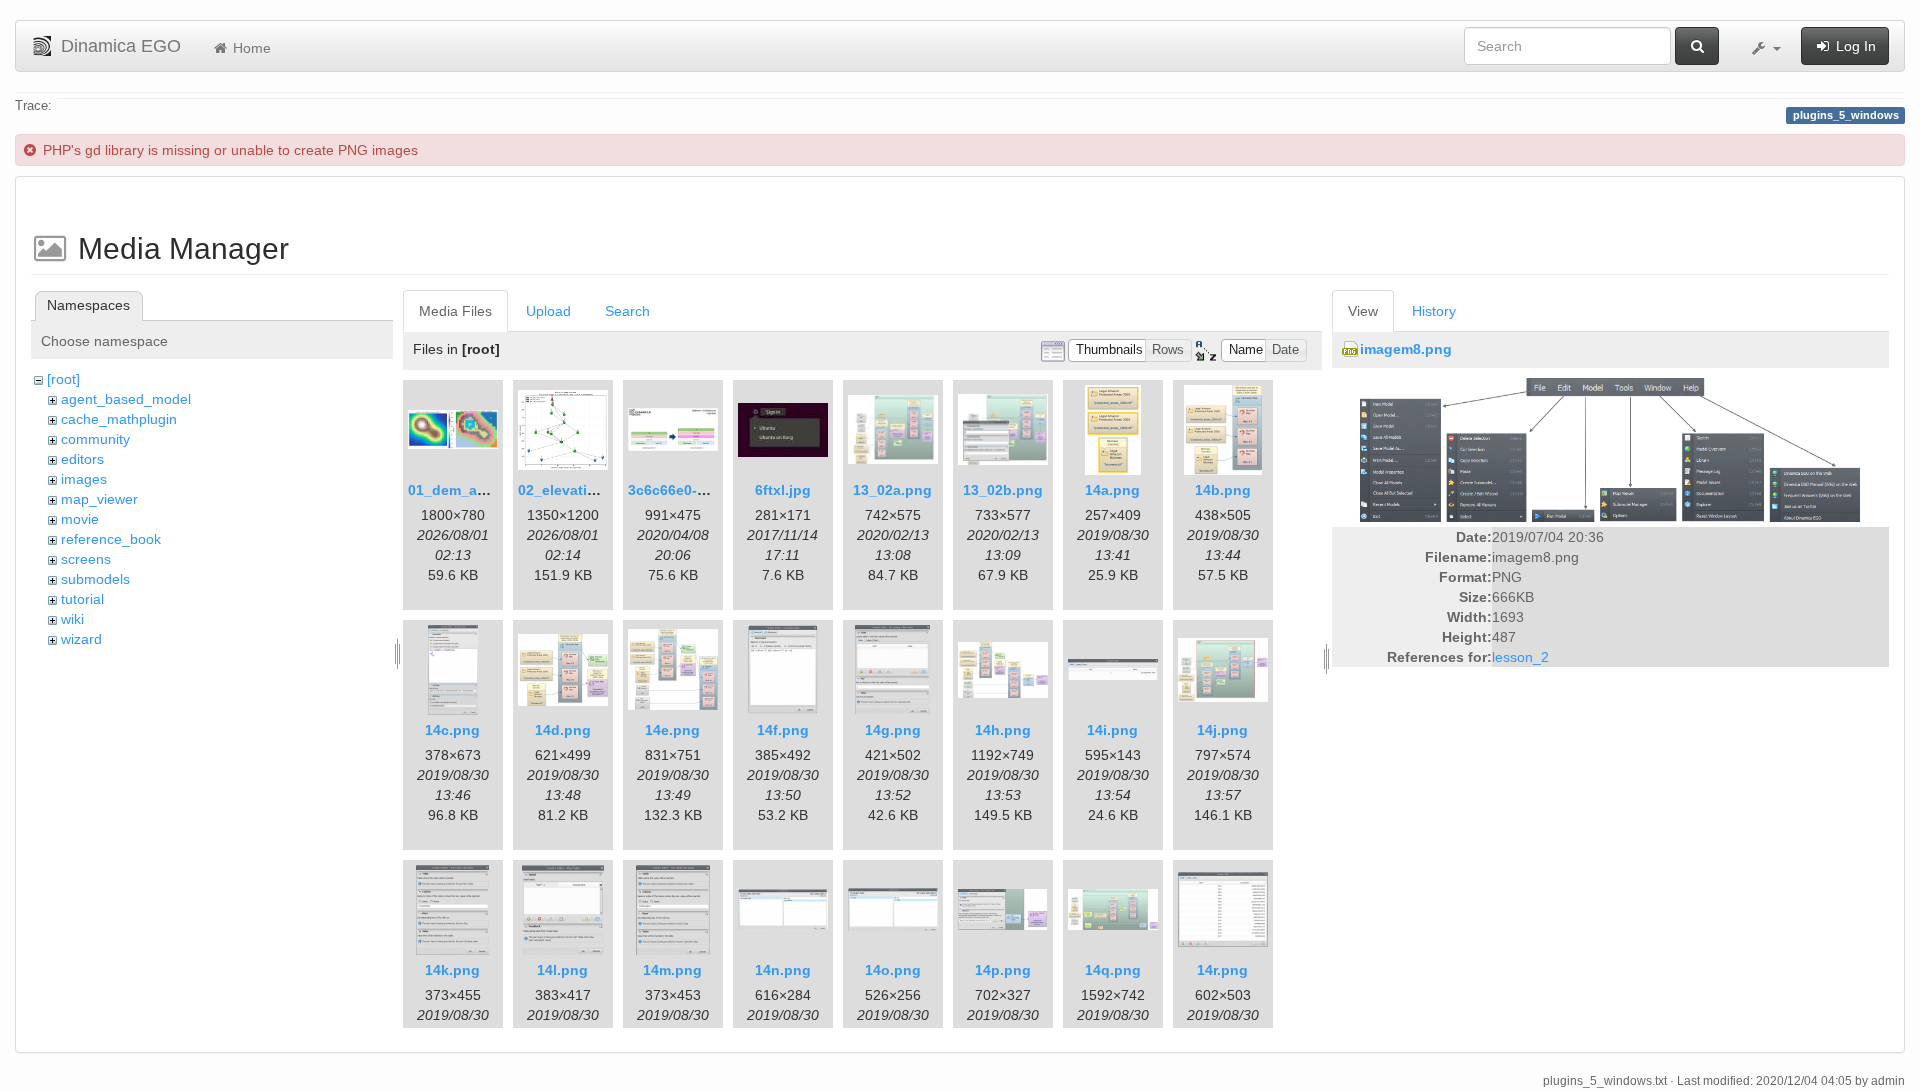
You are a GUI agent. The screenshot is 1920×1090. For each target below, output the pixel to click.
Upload (548, 311)
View (1363, 311)
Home (250, 48)
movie (80, 519)
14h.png (1003, 730)
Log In (1854, 46)
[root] (63, 379)
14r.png (1222, 970)
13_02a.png (892, 490)
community (95, 439)
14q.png (1113, 970)
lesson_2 (1520, 657)
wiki (72, 619)
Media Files (455, 311)
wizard (81, 639)
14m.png (672, 970)
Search (627, 311)
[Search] (1697, 46)
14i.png (1112, 730)
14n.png (783, 970)
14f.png (783, 730)
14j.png (1222, 730)
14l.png (562, 970)
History (1434, 311)
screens (86, 559)
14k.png (452, 970)
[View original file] (1610, 449)
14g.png (893, 730)
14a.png (1112, 490)
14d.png (563, 730)
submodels (95, 579)
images (84, 479)
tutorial (82, 599)
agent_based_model (126, 399)
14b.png (1223, 490)
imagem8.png (1406, 349)
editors (82, 459)
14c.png (452, 730)
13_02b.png (1003, 490)
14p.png (1003, 970)
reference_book (111, 539)
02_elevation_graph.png (601, 490)
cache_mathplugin (119, 419)
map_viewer (99, 499)
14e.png (672, 730)
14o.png (893, 970)
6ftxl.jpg (783, 490)
